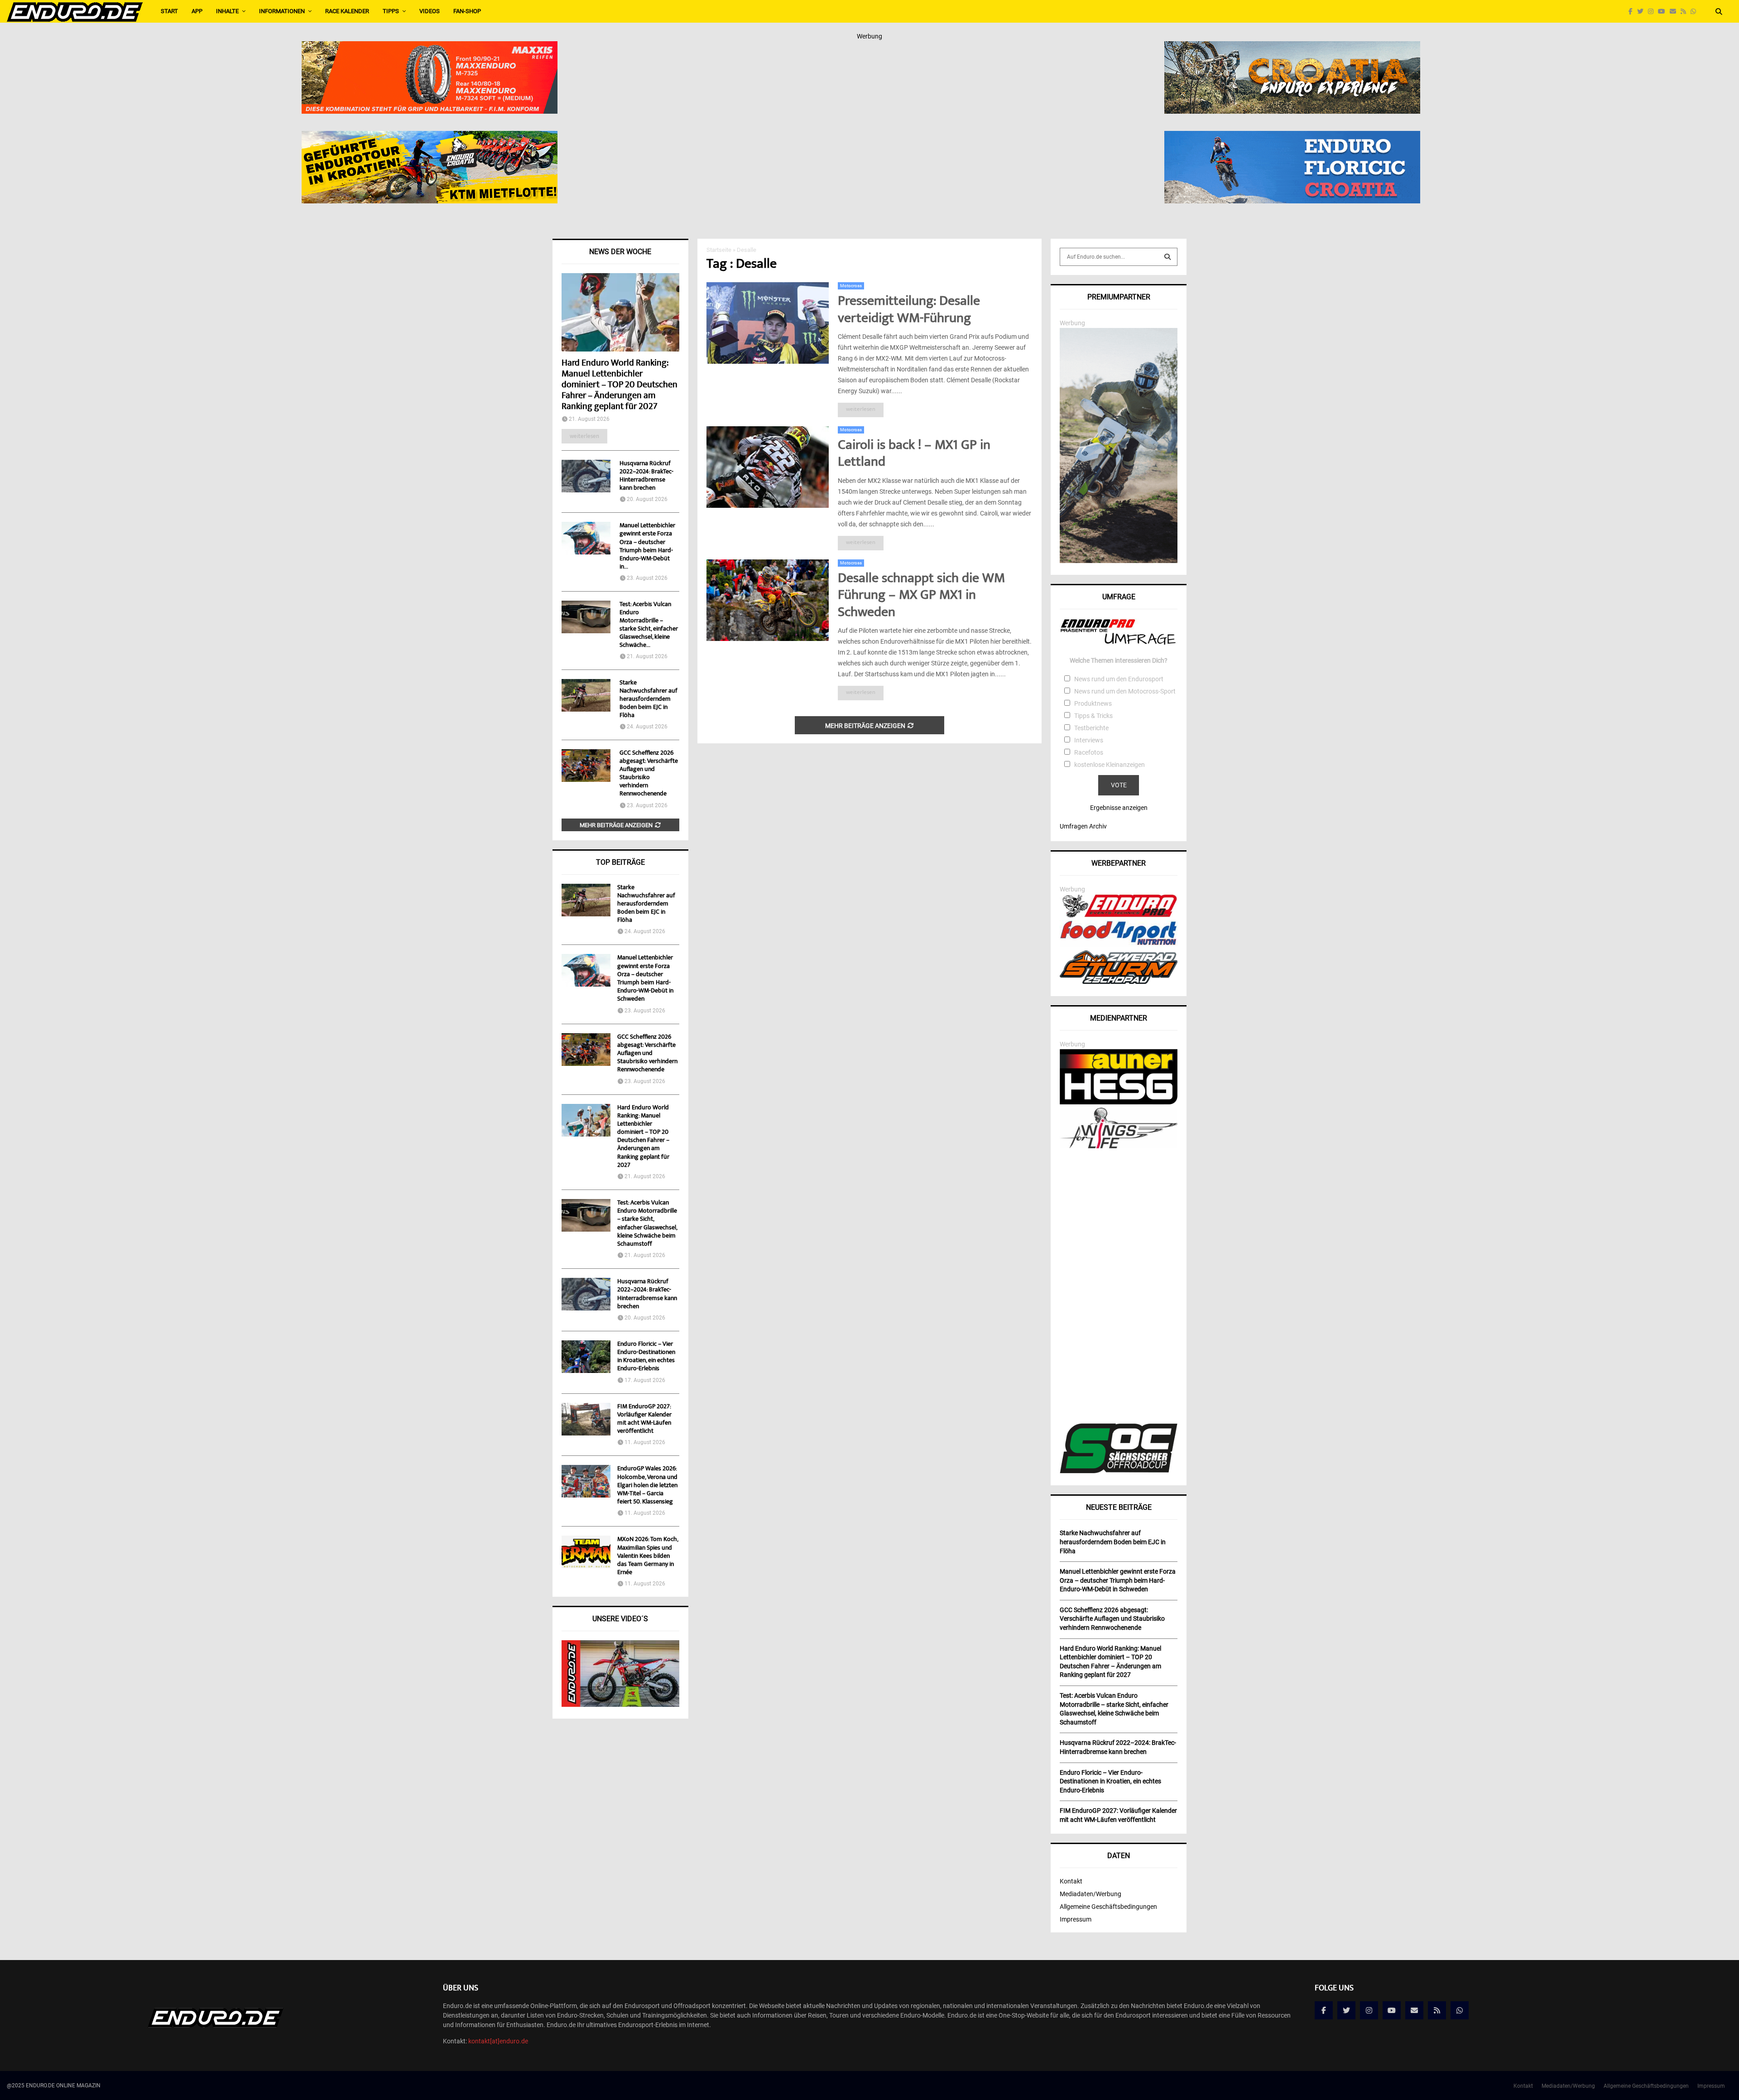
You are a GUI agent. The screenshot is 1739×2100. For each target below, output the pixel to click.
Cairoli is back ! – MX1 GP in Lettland (914, 455)
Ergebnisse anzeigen (1119, 808)
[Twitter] (1643, 12)
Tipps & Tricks (1093, 716)
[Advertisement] (1119, 1287)
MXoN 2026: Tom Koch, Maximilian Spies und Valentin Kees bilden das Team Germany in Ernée (648, 1556)
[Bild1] (1292, 47)
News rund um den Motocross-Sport (1125, 691)
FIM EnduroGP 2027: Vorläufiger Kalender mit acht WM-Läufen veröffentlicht (644, 1419)
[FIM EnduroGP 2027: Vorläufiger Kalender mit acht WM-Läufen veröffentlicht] (586, 1419)
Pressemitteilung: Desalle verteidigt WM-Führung (909, 311)
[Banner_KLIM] (1119, 561)
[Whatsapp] (1696, 12)
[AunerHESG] (1119, 1102)
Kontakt (1071, 1881)
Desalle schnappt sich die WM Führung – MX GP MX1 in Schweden (921, 596)
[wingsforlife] (1119, 1146)
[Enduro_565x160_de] (430, 137)
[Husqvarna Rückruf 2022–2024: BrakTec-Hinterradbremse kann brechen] (586, 476)
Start (169, 11)
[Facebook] (1633, 12)
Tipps (391, 11)
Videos (430, 11)
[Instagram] (1653, 12)
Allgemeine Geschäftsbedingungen (1108, 1907)
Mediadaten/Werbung (1090, 1894)
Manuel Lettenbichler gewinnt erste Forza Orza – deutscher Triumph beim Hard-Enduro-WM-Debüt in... (647, 546)
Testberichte (1091, 728)
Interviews (1089, 740)
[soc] (1119, 1471)
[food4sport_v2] (1119, 945)
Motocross (851, 286)
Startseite (719, 250)
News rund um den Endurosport (1119, 679)
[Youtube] (1664, 12)
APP (197, 11)
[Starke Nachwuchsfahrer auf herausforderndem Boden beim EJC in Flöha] (586, 695)
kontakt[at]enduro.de (498, 2041)
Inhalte (227, 11)
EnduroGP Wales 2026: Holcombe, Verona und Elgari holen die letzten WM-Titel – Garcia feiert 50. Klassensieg (647, 1486)
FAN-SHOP (467, 11)
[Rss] (1686, 12)
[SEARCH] (1167, 257)
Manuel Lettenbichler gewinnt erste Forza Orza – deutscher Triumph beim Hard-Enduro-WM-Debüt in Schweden (645, 979)
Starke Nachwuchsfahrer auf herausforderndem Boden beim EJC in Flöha (649, 699)
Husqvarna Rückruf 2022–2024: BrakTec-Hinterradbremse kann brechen (646, 476)
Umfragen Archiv (1083, 826)
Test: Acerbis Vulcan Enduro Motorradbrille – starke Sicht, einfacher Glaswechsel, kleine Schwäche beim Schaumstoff (647, 1224)
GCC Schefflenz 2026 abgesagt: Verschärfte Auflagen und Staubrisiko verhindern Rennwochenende (649, 774)
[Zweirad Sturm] (1119, 982)
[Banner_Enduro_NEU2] (1292, 137)
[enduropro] (1119, 915)
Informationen (282, 11)
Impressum (1076, 1919)
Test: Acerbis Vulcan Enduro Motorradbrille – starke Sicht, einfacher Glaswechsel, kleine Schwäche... (649, 625)
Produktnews (1093, 703)
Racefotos (1089, 752)
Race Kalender (347, 11)
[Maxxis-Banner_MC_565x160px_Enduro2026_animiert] (430, 47)
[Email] (1675, 12)
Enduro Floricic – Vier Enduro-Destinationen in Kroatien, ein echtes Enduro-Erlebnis (646, 1357)
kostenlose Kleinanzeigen (1110, 765)
